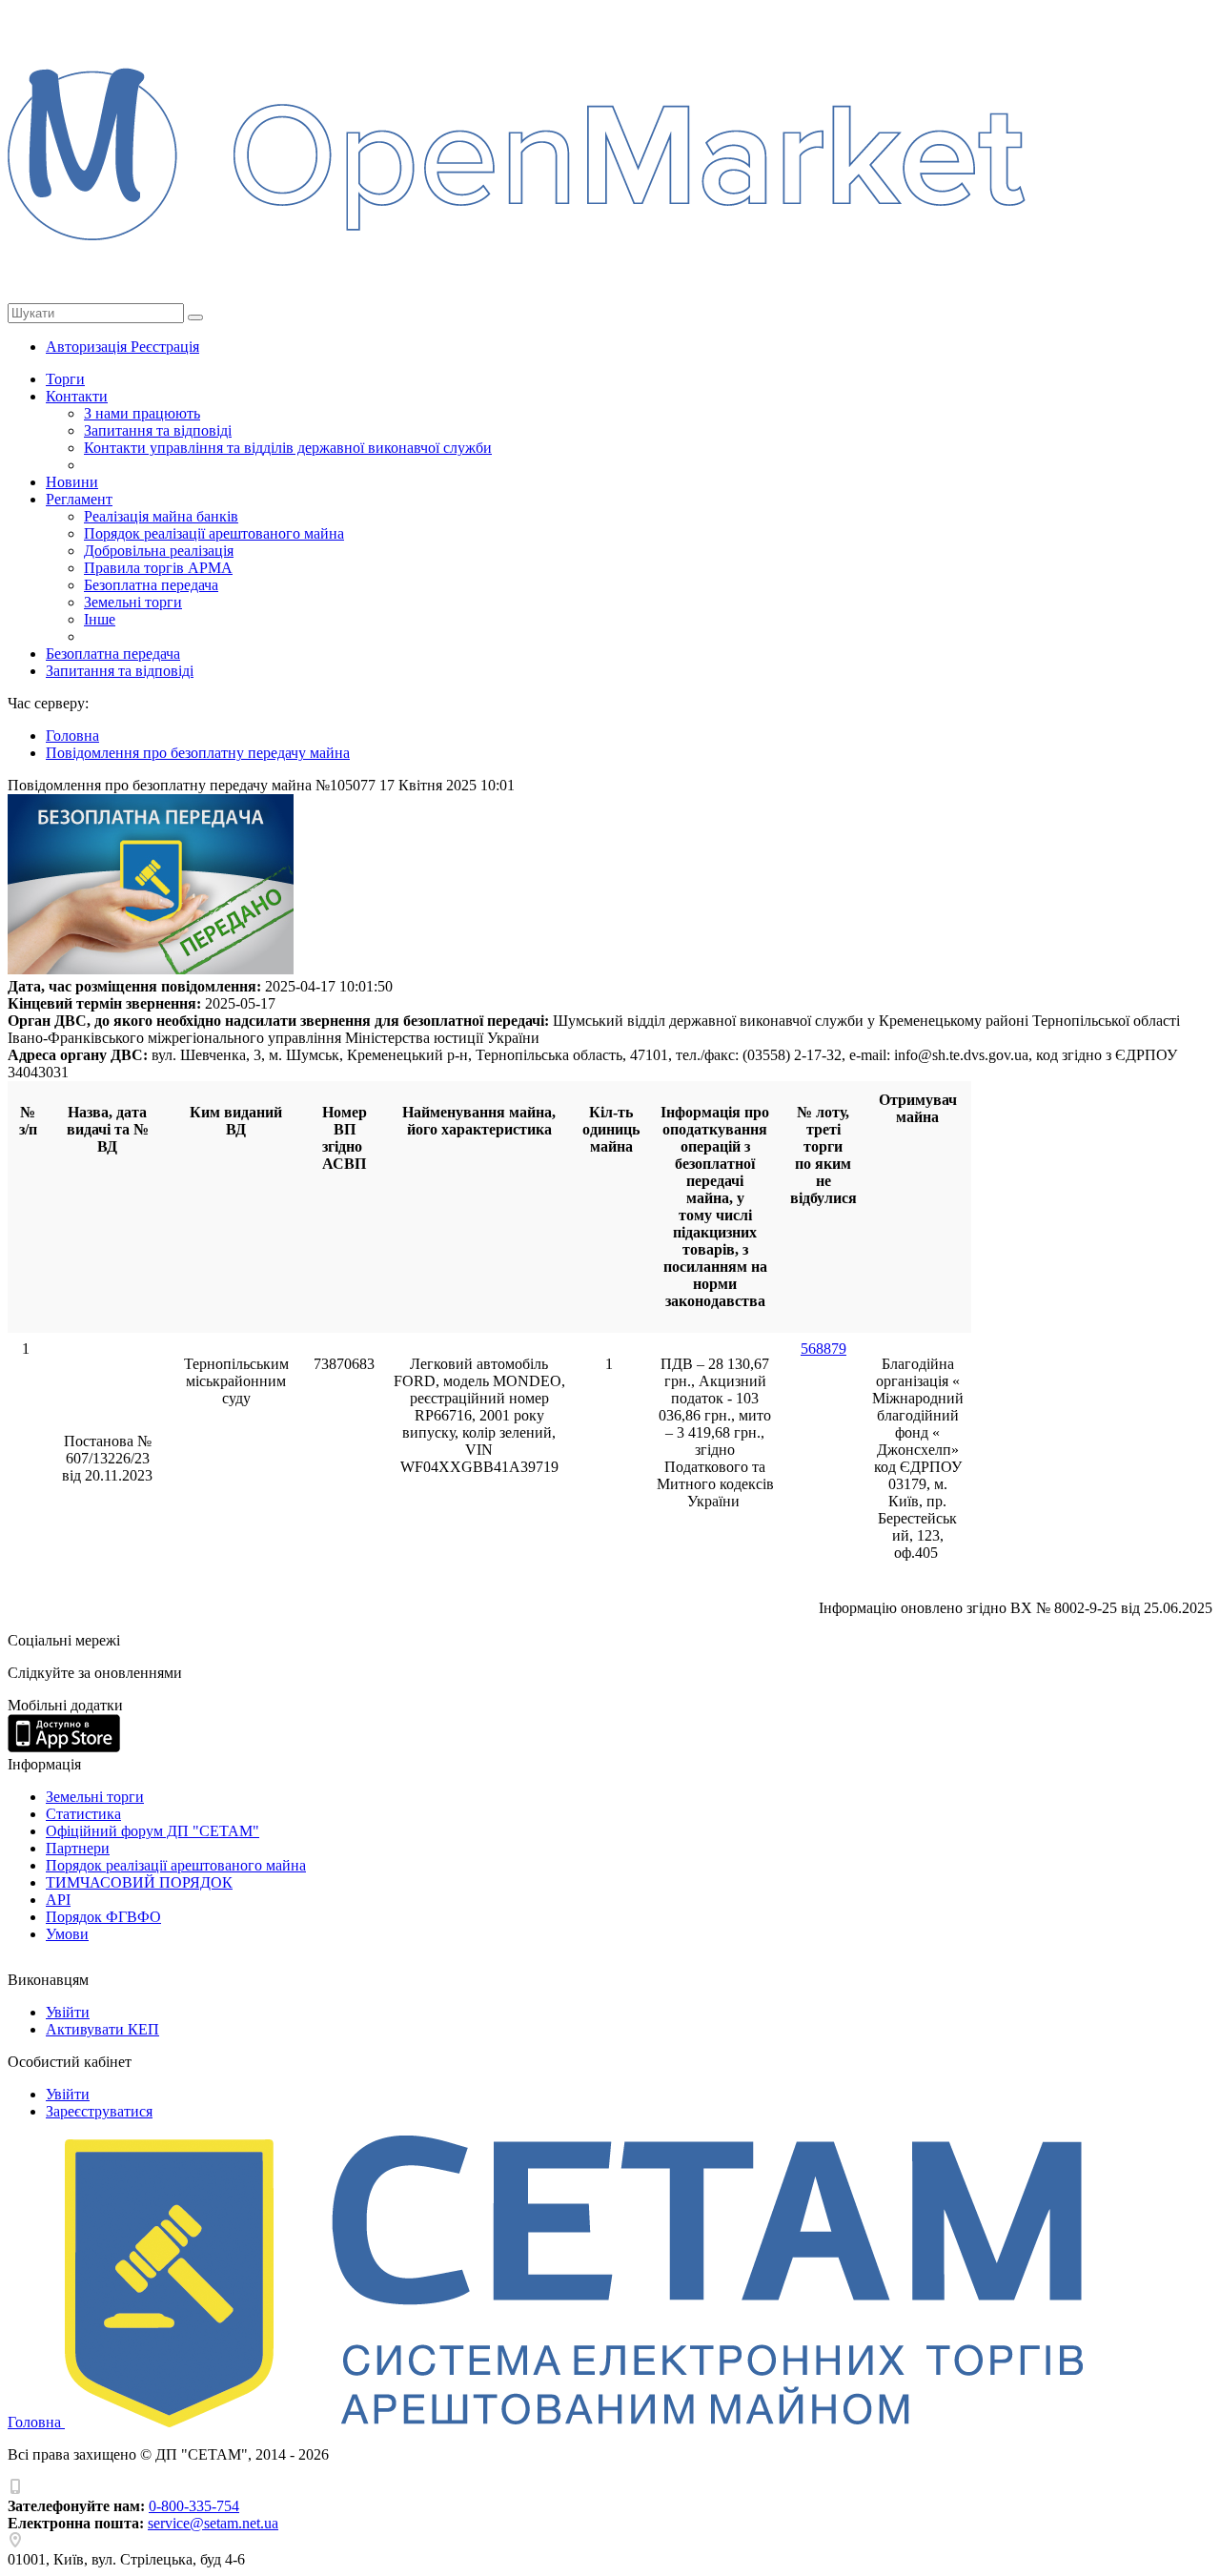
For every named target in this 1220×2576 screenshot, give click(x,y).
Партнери (78, 1848)
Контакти (77, 396)
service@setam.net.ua (213, 2523)
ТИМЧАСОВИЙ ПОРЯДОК (139, 1882)
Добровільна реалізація (159, 551)
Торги (65, 379)
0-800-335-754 (194, 2506)
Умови (67, 1934)
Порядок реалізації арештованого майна (214, 533)
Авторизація (88, 347)
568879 (823, 1349)
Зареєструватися (99, 2111)
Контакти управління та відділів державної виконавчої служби (288, 448)
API (58, 1900)
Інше (100, 619)
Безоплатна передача (151, 585)
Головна (36, 2422)
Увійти (68, 2012)
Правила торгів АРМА (158, 568)
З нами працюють (142, 413)
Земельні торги (133, 602)
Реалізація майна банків (161, 516)
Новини (72, 482)
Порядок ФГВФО (103, 1917)
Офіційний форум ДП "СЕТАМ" (152, 1831)
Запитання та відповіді (158, 430)
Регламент (79, 499)
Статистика (83, 1814)
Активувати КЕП (102, 2029)
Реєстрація (165, 347)
